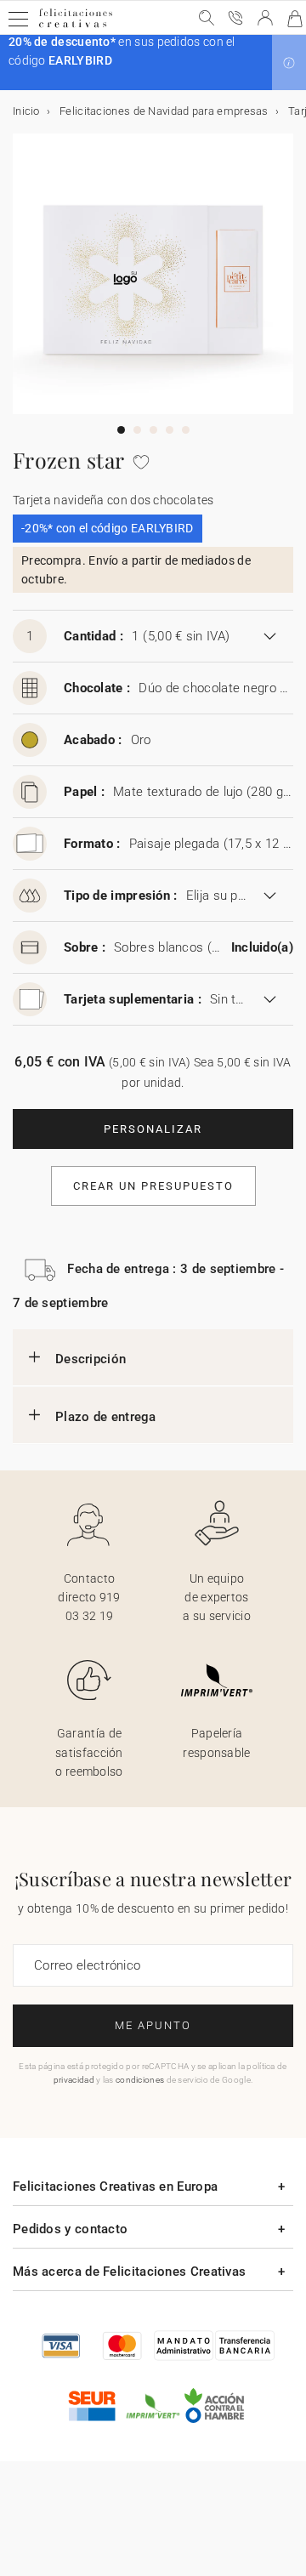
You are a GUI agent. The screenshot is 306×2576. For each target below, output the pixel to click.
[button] (289, 63)
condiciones (140, 2080)
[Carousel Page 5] (186, 430)
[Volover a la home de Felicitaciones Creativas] (76, 27)
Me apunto (153, 2025)
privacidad (74, 2080)
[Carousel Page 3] (153, 430)
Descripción (91, 1359)
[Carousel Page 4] (170, 430)
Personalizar (153, 1129)
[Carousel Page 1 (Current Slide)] (121, 430)
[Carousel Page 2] (137, 430)
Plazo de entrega (106, 1417)
